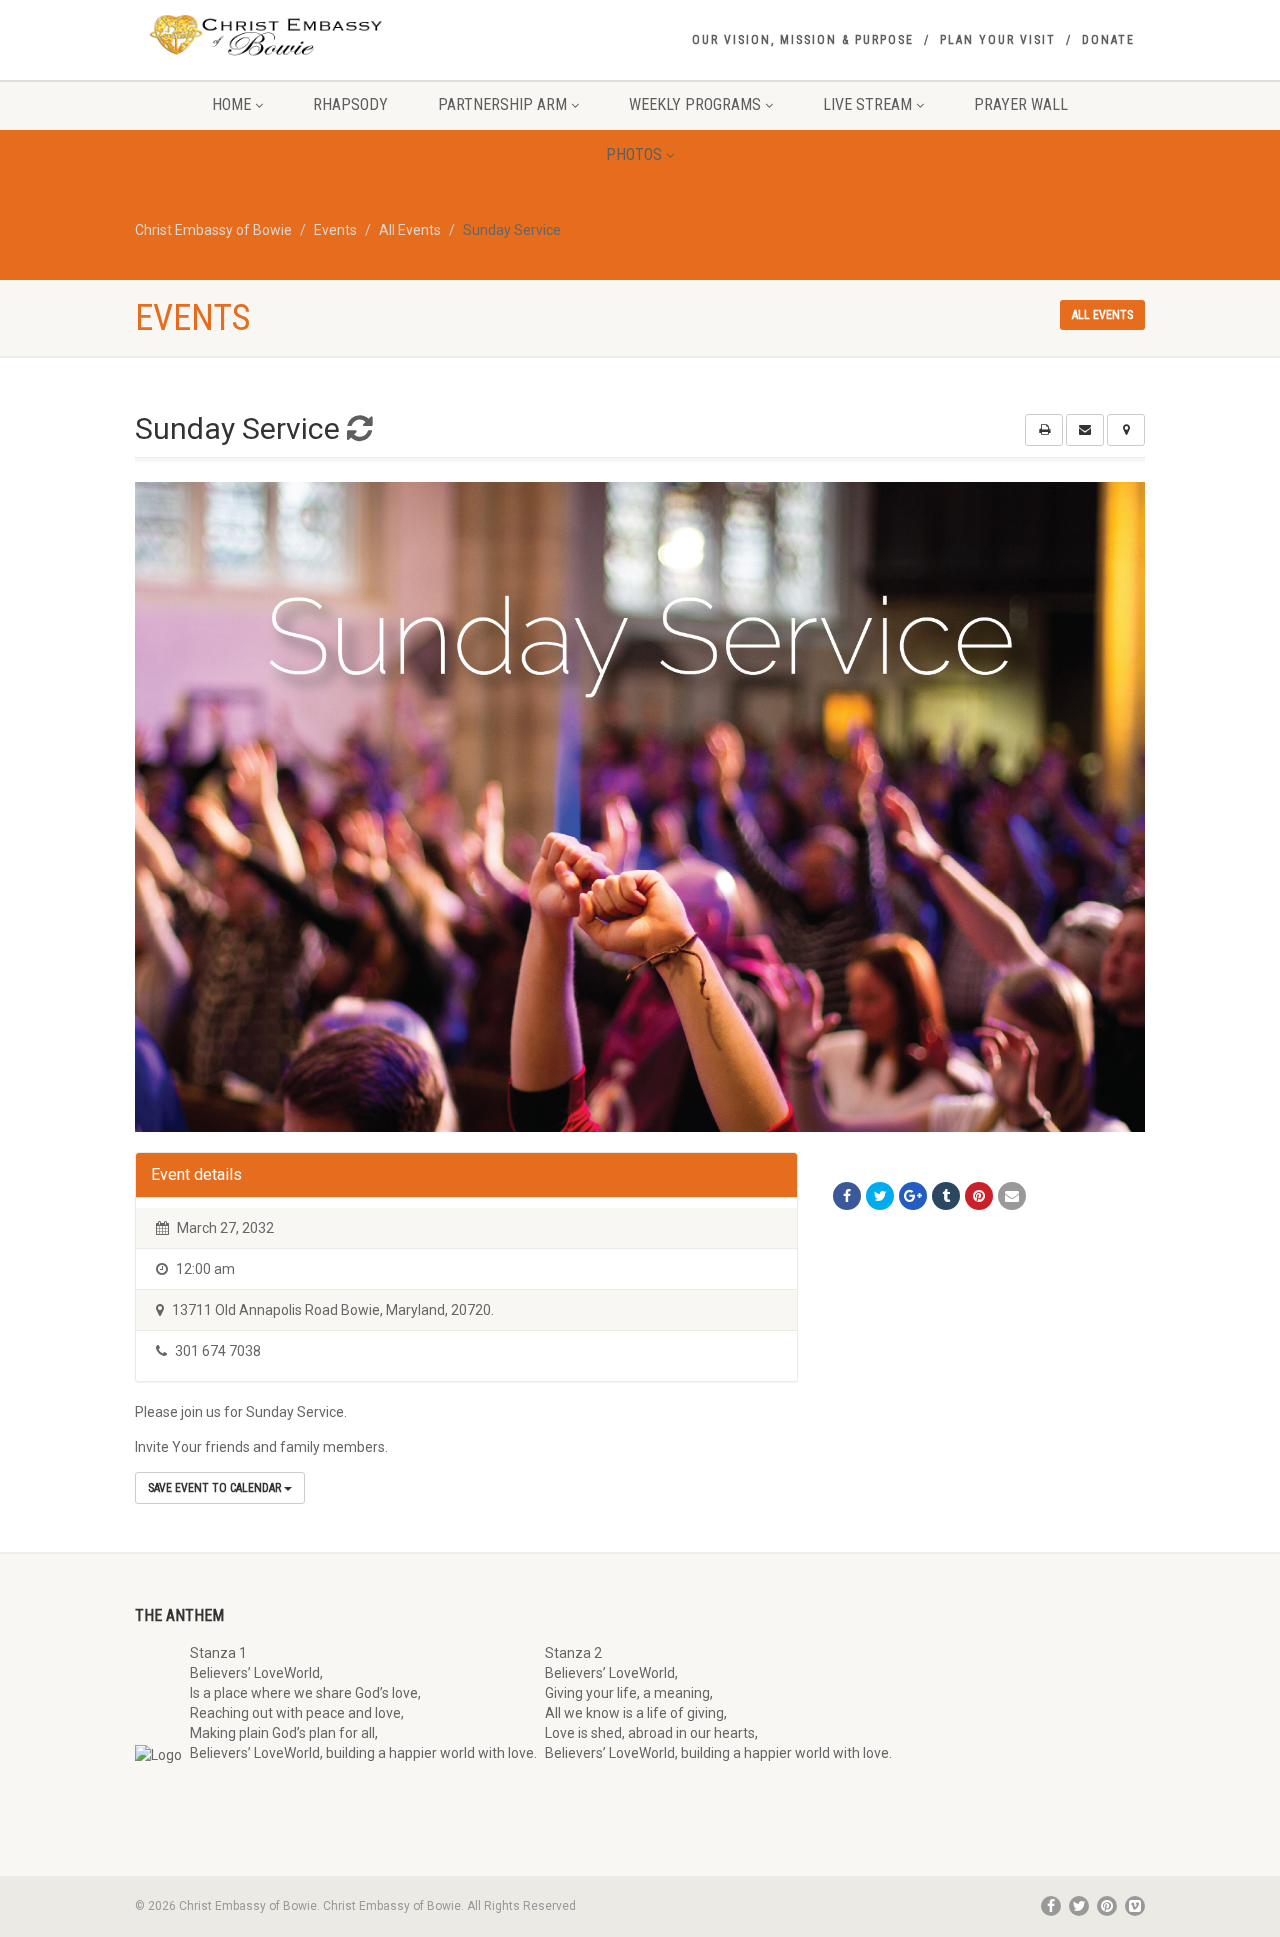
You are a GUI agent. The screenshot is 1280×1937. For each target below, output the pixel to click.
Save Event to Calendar (216, 1488)
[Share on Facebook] (847, 1196)
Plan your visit (998, 40)
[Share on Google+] (913, 1196)
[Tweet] (880, 1196)
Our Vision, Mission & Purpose (803, 40)
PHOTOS (634, 154)
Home (231, 104)
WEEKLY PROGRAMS (695, 104)
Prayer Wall (1021, 104)
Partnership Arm (502, 104)
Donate (1108, 40)
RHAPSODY (350, 104)
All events (1102, 315)
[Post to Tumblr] (946, 1196)
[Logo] (293, 36)
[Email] (1012, 1196)
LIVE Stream (867, 104)
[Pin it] (979, 1196)
